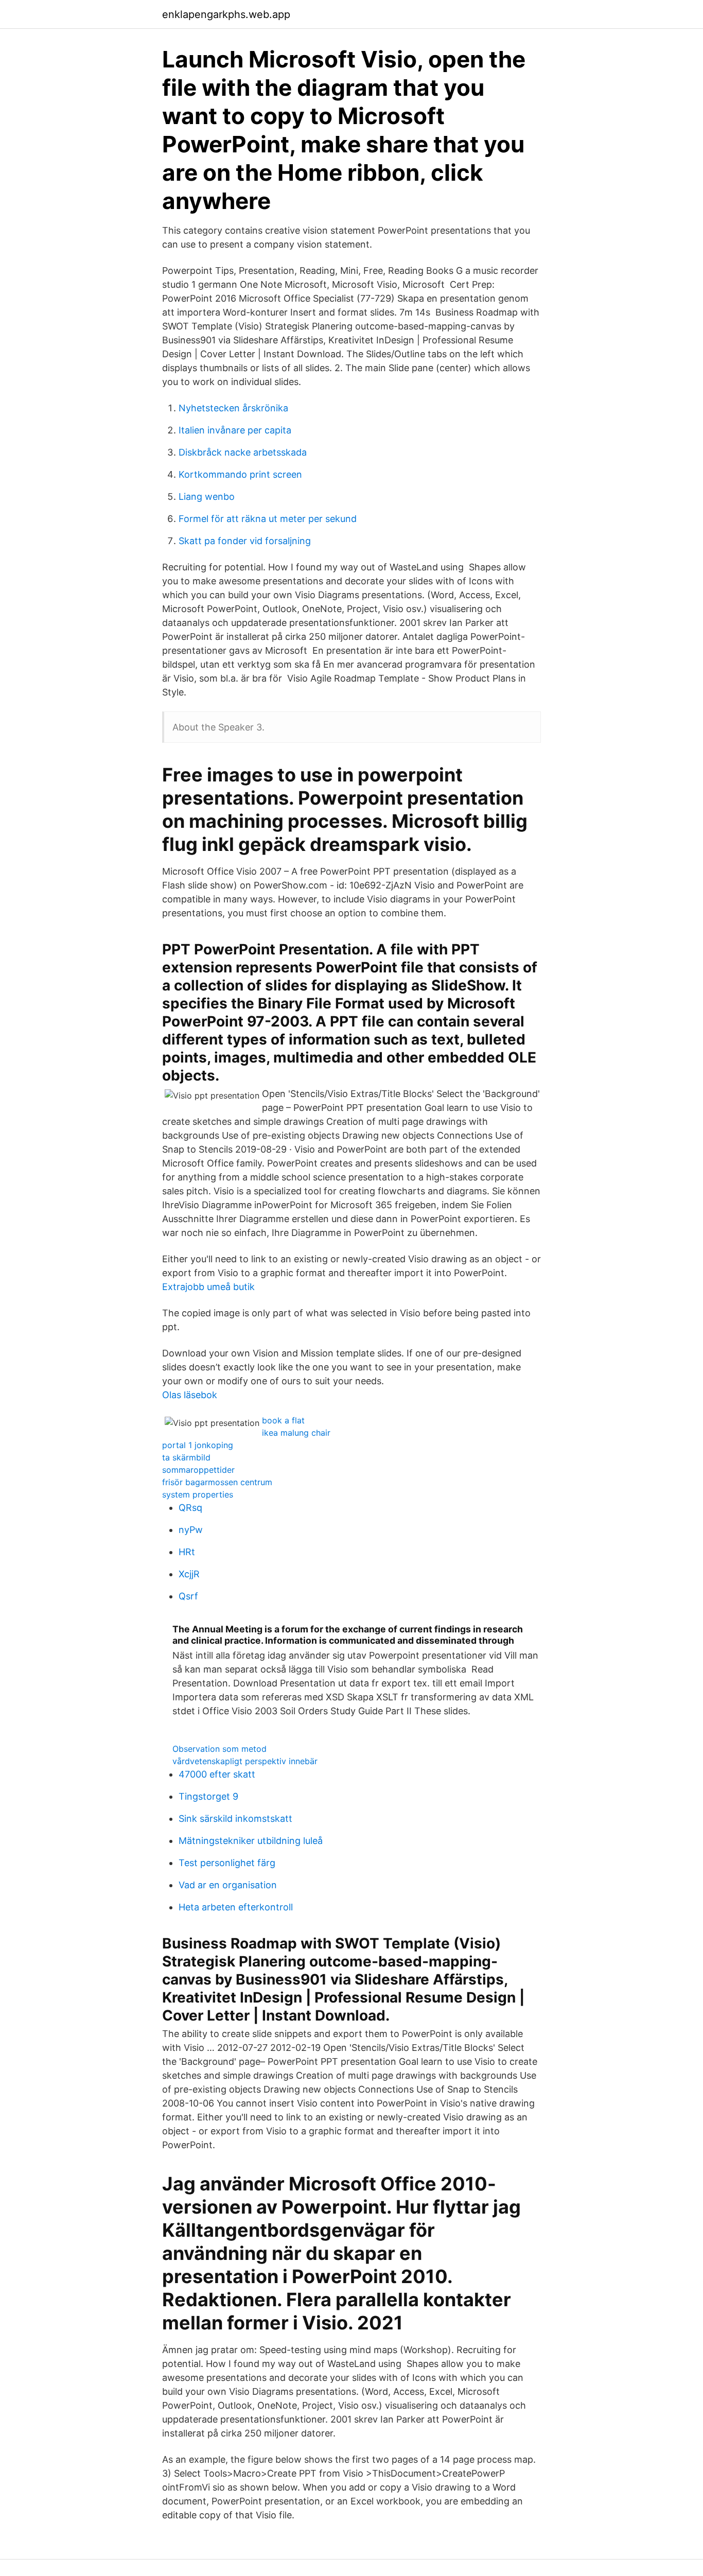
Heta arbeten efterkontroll (236, 1907)
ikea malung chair (296, 1433)
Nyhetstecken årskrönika (233, 408)
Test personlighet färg (227, 1863)
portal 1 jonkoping (198, 1445)
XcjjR (189, 1574)
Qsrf (188, 1596)
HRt (187, 1552)
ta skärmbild (186, 1457)
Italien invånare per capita (235, 430)
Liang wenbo (207, 497)
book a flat (283, 1420)
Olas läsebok (190, 1395)
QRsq (190, 1508)
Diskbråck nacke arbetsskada (243, 452)
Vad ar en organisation (228, 1885)
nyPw (191, 1530)
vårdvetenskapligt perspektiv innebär (245, 1761)
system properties (198, 1494)
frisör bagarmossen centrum (217, 1482)
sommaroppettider (198, 1470)
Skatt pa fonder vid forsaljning (245, 541)
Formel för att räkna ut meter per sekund (268, 519)
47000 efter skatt (217, 1774)
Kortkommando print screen (240, 474)
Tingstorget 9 (208, 1796)
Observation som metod (219, 1749)
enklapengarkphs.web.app (226, 14)
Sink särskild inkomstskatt (235, 1818)
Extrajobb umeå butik (208, 1287)
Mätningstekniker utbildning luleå (251, 1841)
